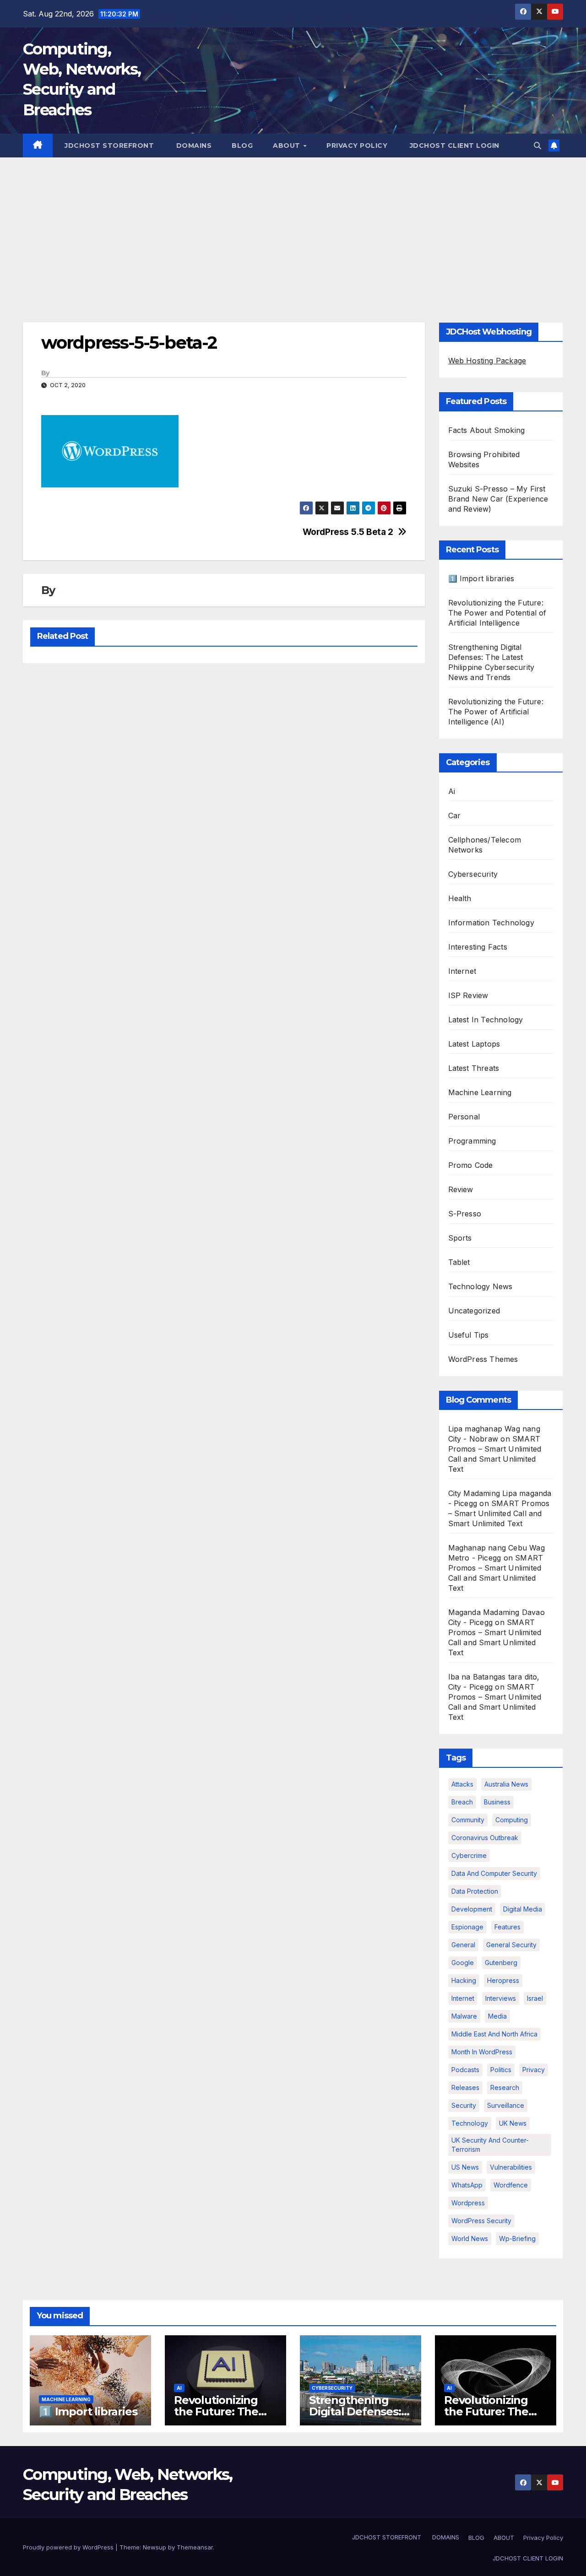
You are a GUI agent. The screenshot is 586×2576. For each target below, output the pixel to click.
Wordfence (511, 2185)
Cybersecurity (473, 874)
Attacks (462, 1784)
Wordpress (468, 2203)
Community (468, 1820)
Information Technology (491, 923)
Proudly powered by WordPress (69, 2547)
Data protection (475, 1891)
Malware (464, 2016)
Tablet (459, 1262)
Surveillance (506, 2105)
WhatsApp (467, 2185)
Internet (462, 971)
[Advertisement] (293, 226)
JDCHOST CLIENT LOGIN (453, 146)
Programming (472, 1141)
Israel (535, 1998)
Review (461, 1189)
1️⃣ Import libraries (481, 578)
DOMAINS (193, 146)
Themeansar (195, 2547)
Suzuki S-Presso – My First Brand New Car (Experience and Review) (498, 499)
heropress (503, 1980)
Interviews (501, 1998)
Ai (452, 791)
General (463, 1945)
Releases (465, 2087)
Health (460, 898)
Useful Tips (469, 1335)
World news (470, 2238)
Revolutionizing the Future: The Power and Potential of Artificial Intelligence (497, 613)
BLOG (242, 146)
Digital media (523, 1909)
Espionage (467, 1927)
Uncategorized (474, 1311)
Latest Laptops (474, 1044)
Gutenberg (501, 1963)
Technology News (480, 1286)
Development (472, 1909)
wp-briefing (517, 2238)
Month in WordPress (482, 2052)
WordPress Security (481, 2221)
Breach (462, 1802)
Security (464, 2105)
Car (455, 815)
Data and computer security (494, 1873)
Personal (464, 1117)
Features (507, 1927)
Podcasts (465, 2070)
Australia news (506, 1784)
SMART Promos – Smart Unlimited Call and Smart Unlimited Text (499, 1513)
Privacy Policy (357, 146)
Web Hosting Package (487, 361)
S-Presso (465, 1214)
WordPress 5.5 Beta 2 (348, 532)
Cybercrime (469, 1855)
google (463, 1963)
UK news (513, 2123)
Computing (512, 1820)
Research (505, 2087)
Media (497, 2016)
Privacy (534, 2070)
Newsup (155, 2547)
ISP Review (468, 995)
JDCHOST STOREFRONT (109, 146)
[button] (537, 146)
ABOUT (288, 146)
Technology (470, 2123)
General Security (511, 1945)
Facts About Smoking (487, 430)
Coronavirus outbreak (485, 1838)
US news (465, 2167)
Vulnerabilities (511, 2167)
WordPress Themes (483, 1359)
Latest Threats (474, 1068)
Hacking (464, 1980)
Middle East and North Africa (494, 2034)
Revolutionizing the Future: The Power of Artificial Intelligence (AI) (496, 712)
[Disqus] (224, 788)
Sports (460, 1238)
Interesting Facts (478, 947)
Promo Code (471, 1165)
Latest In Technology (486, 1020)
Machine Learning (480, 1092)
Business (497, 1802)
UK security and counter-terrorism (490, 2145)
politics (501, 2070)
